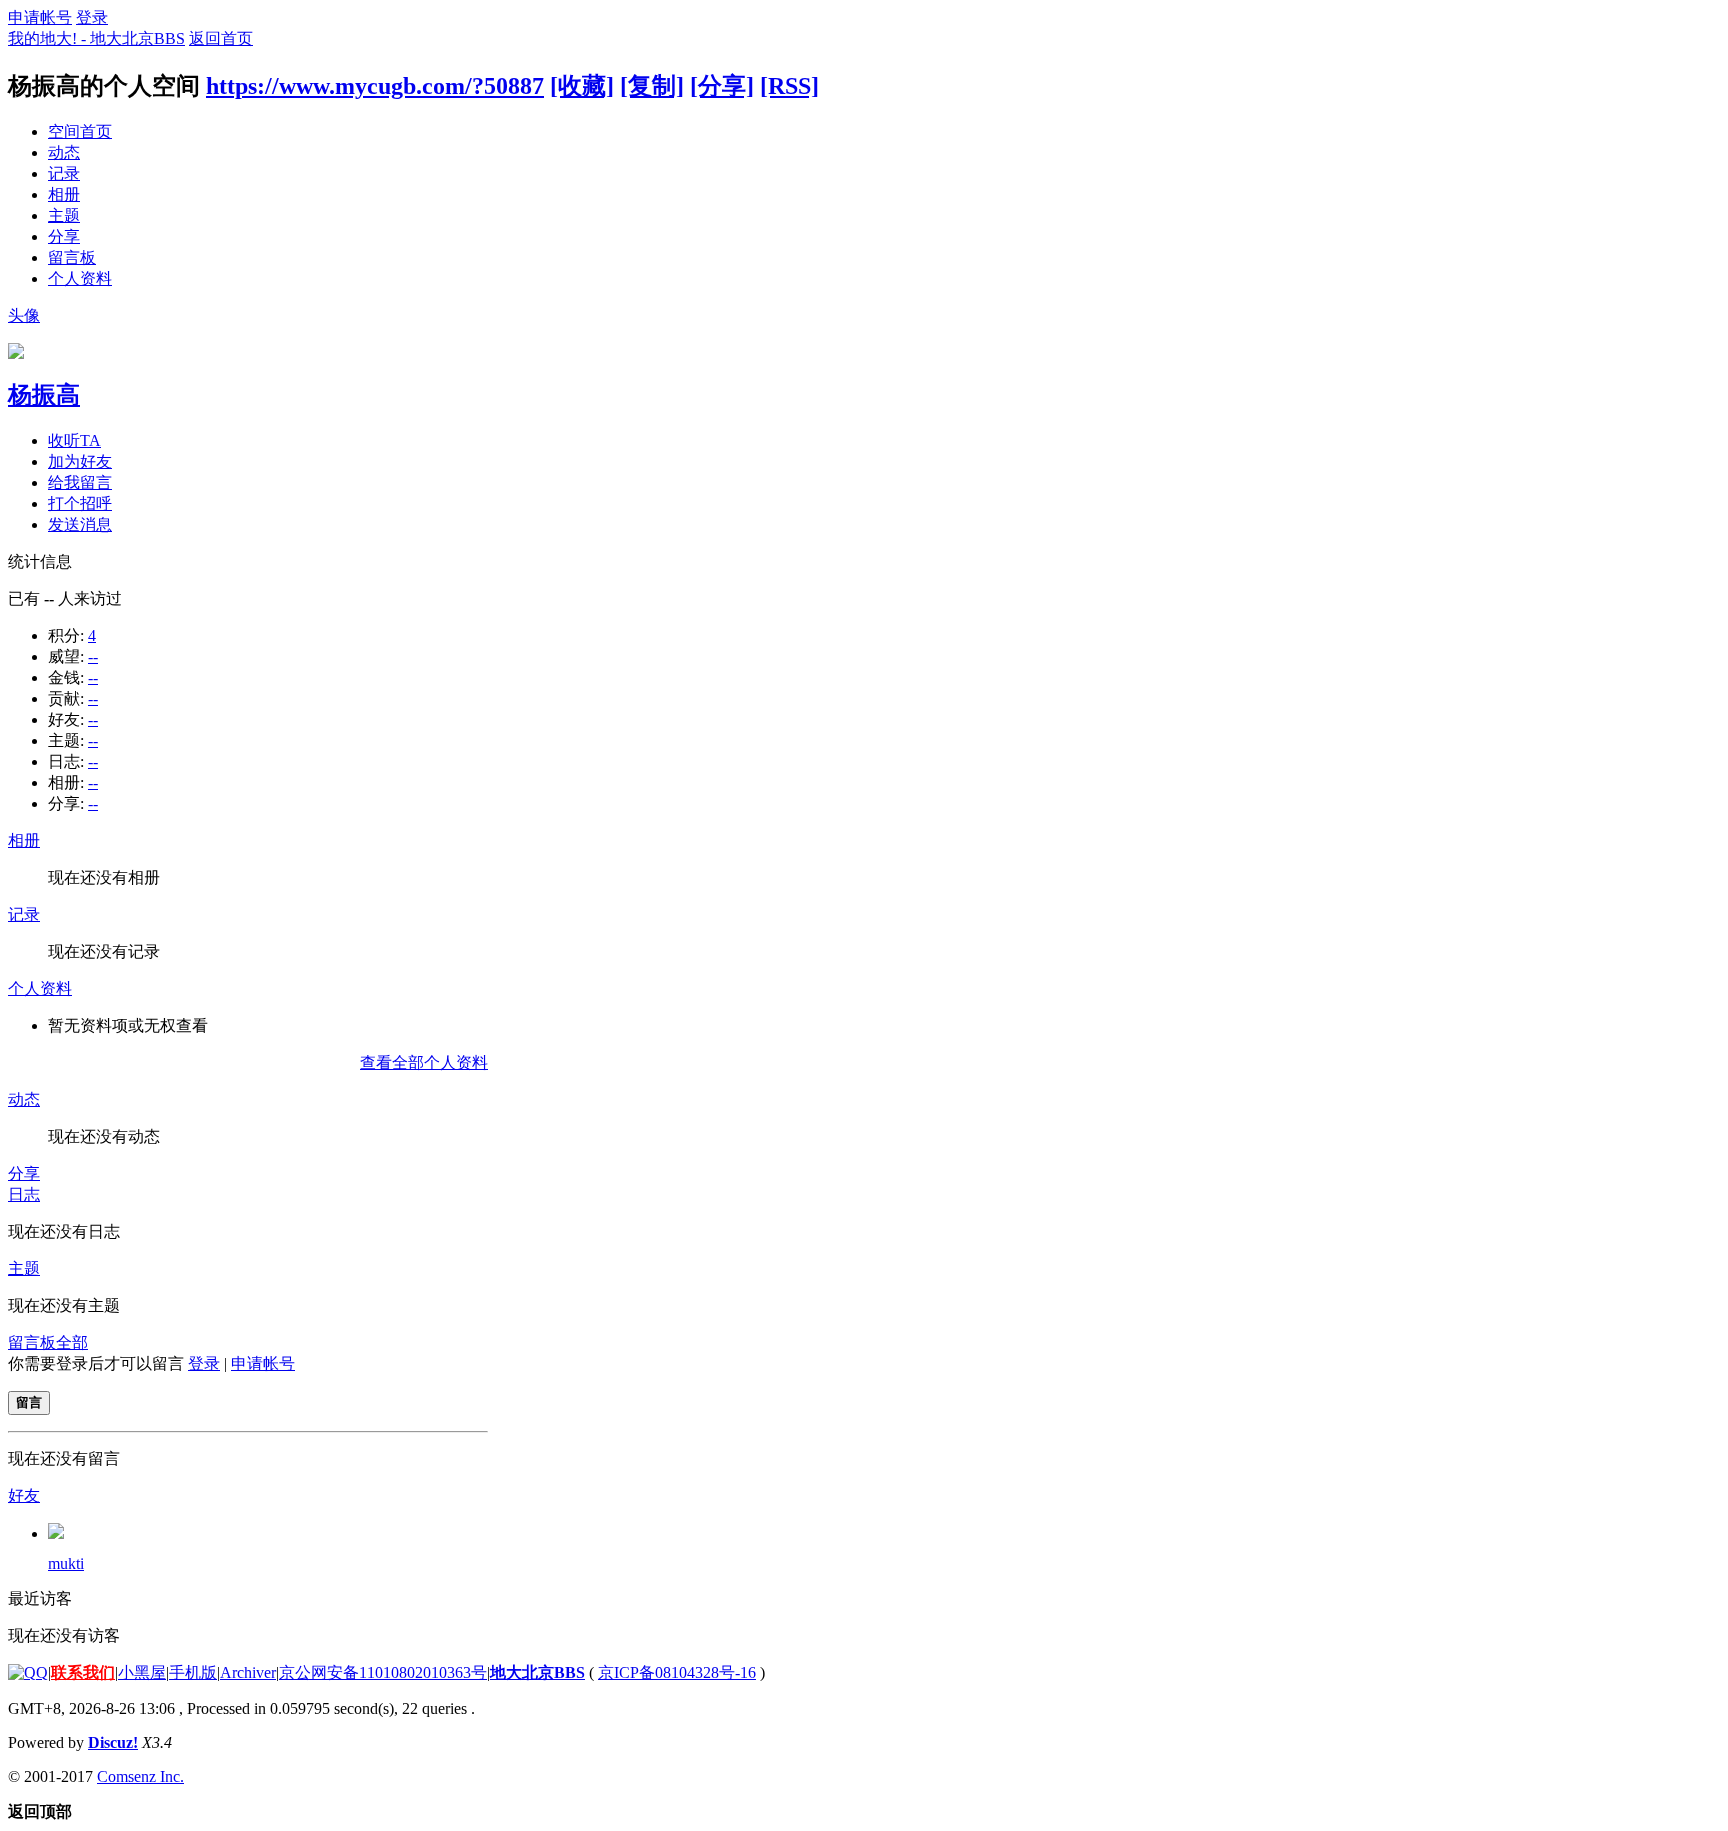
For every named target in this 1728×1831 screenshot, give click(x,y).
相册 (64, 194)
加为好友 (80, 461)
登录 (92, 17)
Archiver (248, 1672)
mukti (66, 1563)
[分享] (722, 86)
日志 (24, 1194)
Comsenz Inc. (140, 1776)
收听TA (74, 440)
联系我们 (83, 1672)
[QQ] (28, 1672)
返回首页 (221, 38)
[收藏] (582, 86)
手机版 (193, 1672)
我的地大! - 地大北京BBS (96, 38)
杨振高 (44, 395)
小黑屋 (142, 1672)
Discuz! (113, 1742)
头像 (24, 315)
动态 (64, 152)
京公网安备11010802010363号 (383, 1672)
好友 (24, 1495)
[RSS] (789, 86)
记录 (64, 173)
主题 (64, 215)
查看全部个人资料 (424, 1062)
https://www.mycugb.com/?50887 (375, 86)
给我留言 (80, 482)
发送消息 (80, 524)
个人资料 (80, 278)
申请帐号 (40, 17)
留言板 (72, 257)
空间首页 (80, 131)
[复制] (652, 86)
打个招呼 (80, 503)
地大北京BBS (537, 1672)
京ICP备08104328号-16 (677, 1672)
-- (93, 656)
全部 (72, 1342)
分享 (64, 236)
